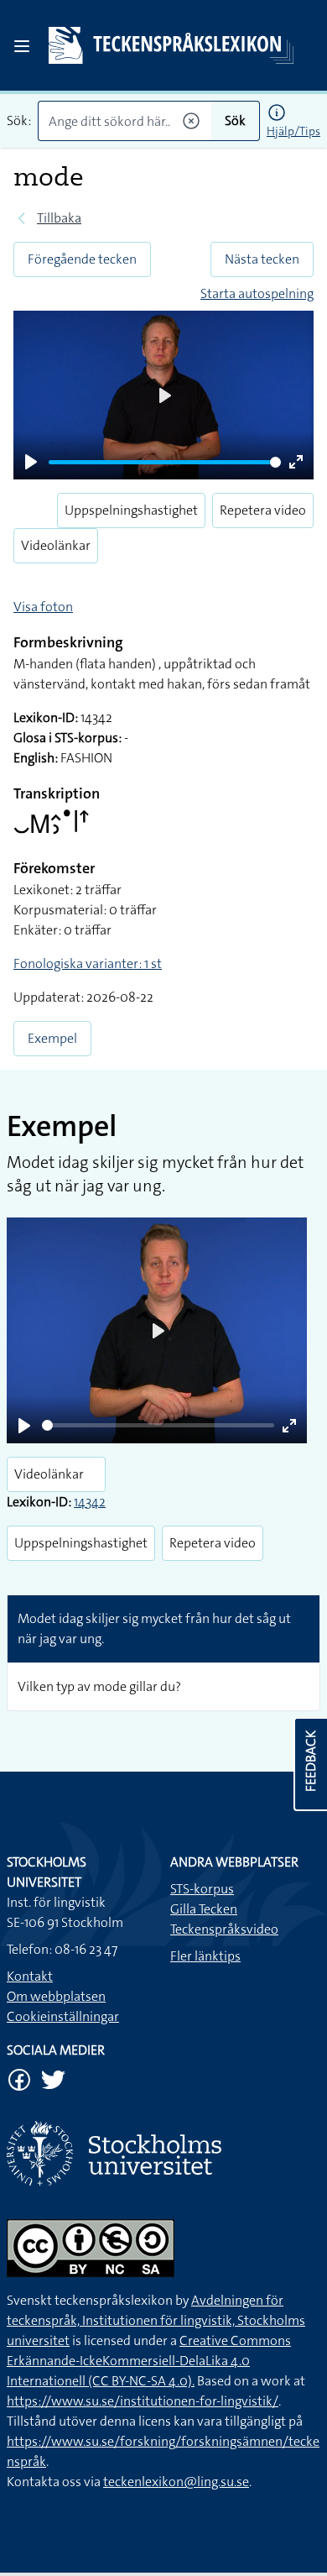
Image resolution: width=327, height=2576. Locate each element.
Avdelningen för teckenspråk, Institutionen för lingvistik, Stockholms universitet (156, 2320)
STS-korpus (202, 1889)
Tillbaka (59, 218)
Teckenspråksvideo (224, 1929)
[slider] (165, 462)
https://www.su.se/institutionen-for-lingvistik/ (143, 2401)
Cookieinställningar (63, 2016)
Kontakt (30, 1976)
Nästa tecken (262, 259)
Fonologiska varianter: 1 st (88, 963)
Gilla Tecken (204, 1909)
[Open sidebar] (22, 46)
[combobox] (125, 121)
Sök (235, 120)
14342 (90, 1502)
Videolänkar (56, 545)
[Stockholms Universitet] (163, 2153)
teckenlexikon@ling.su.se (176, 2482)
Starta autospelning (257, 293)
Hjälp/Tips (293, 131)
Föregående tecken (82, 259)
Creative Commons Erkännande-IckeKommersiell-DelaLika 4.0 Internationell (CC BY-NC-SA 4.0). (149, 2361)
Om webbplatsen (56, 1996)
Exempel (52, 1038)
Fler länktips (205, 1956)
